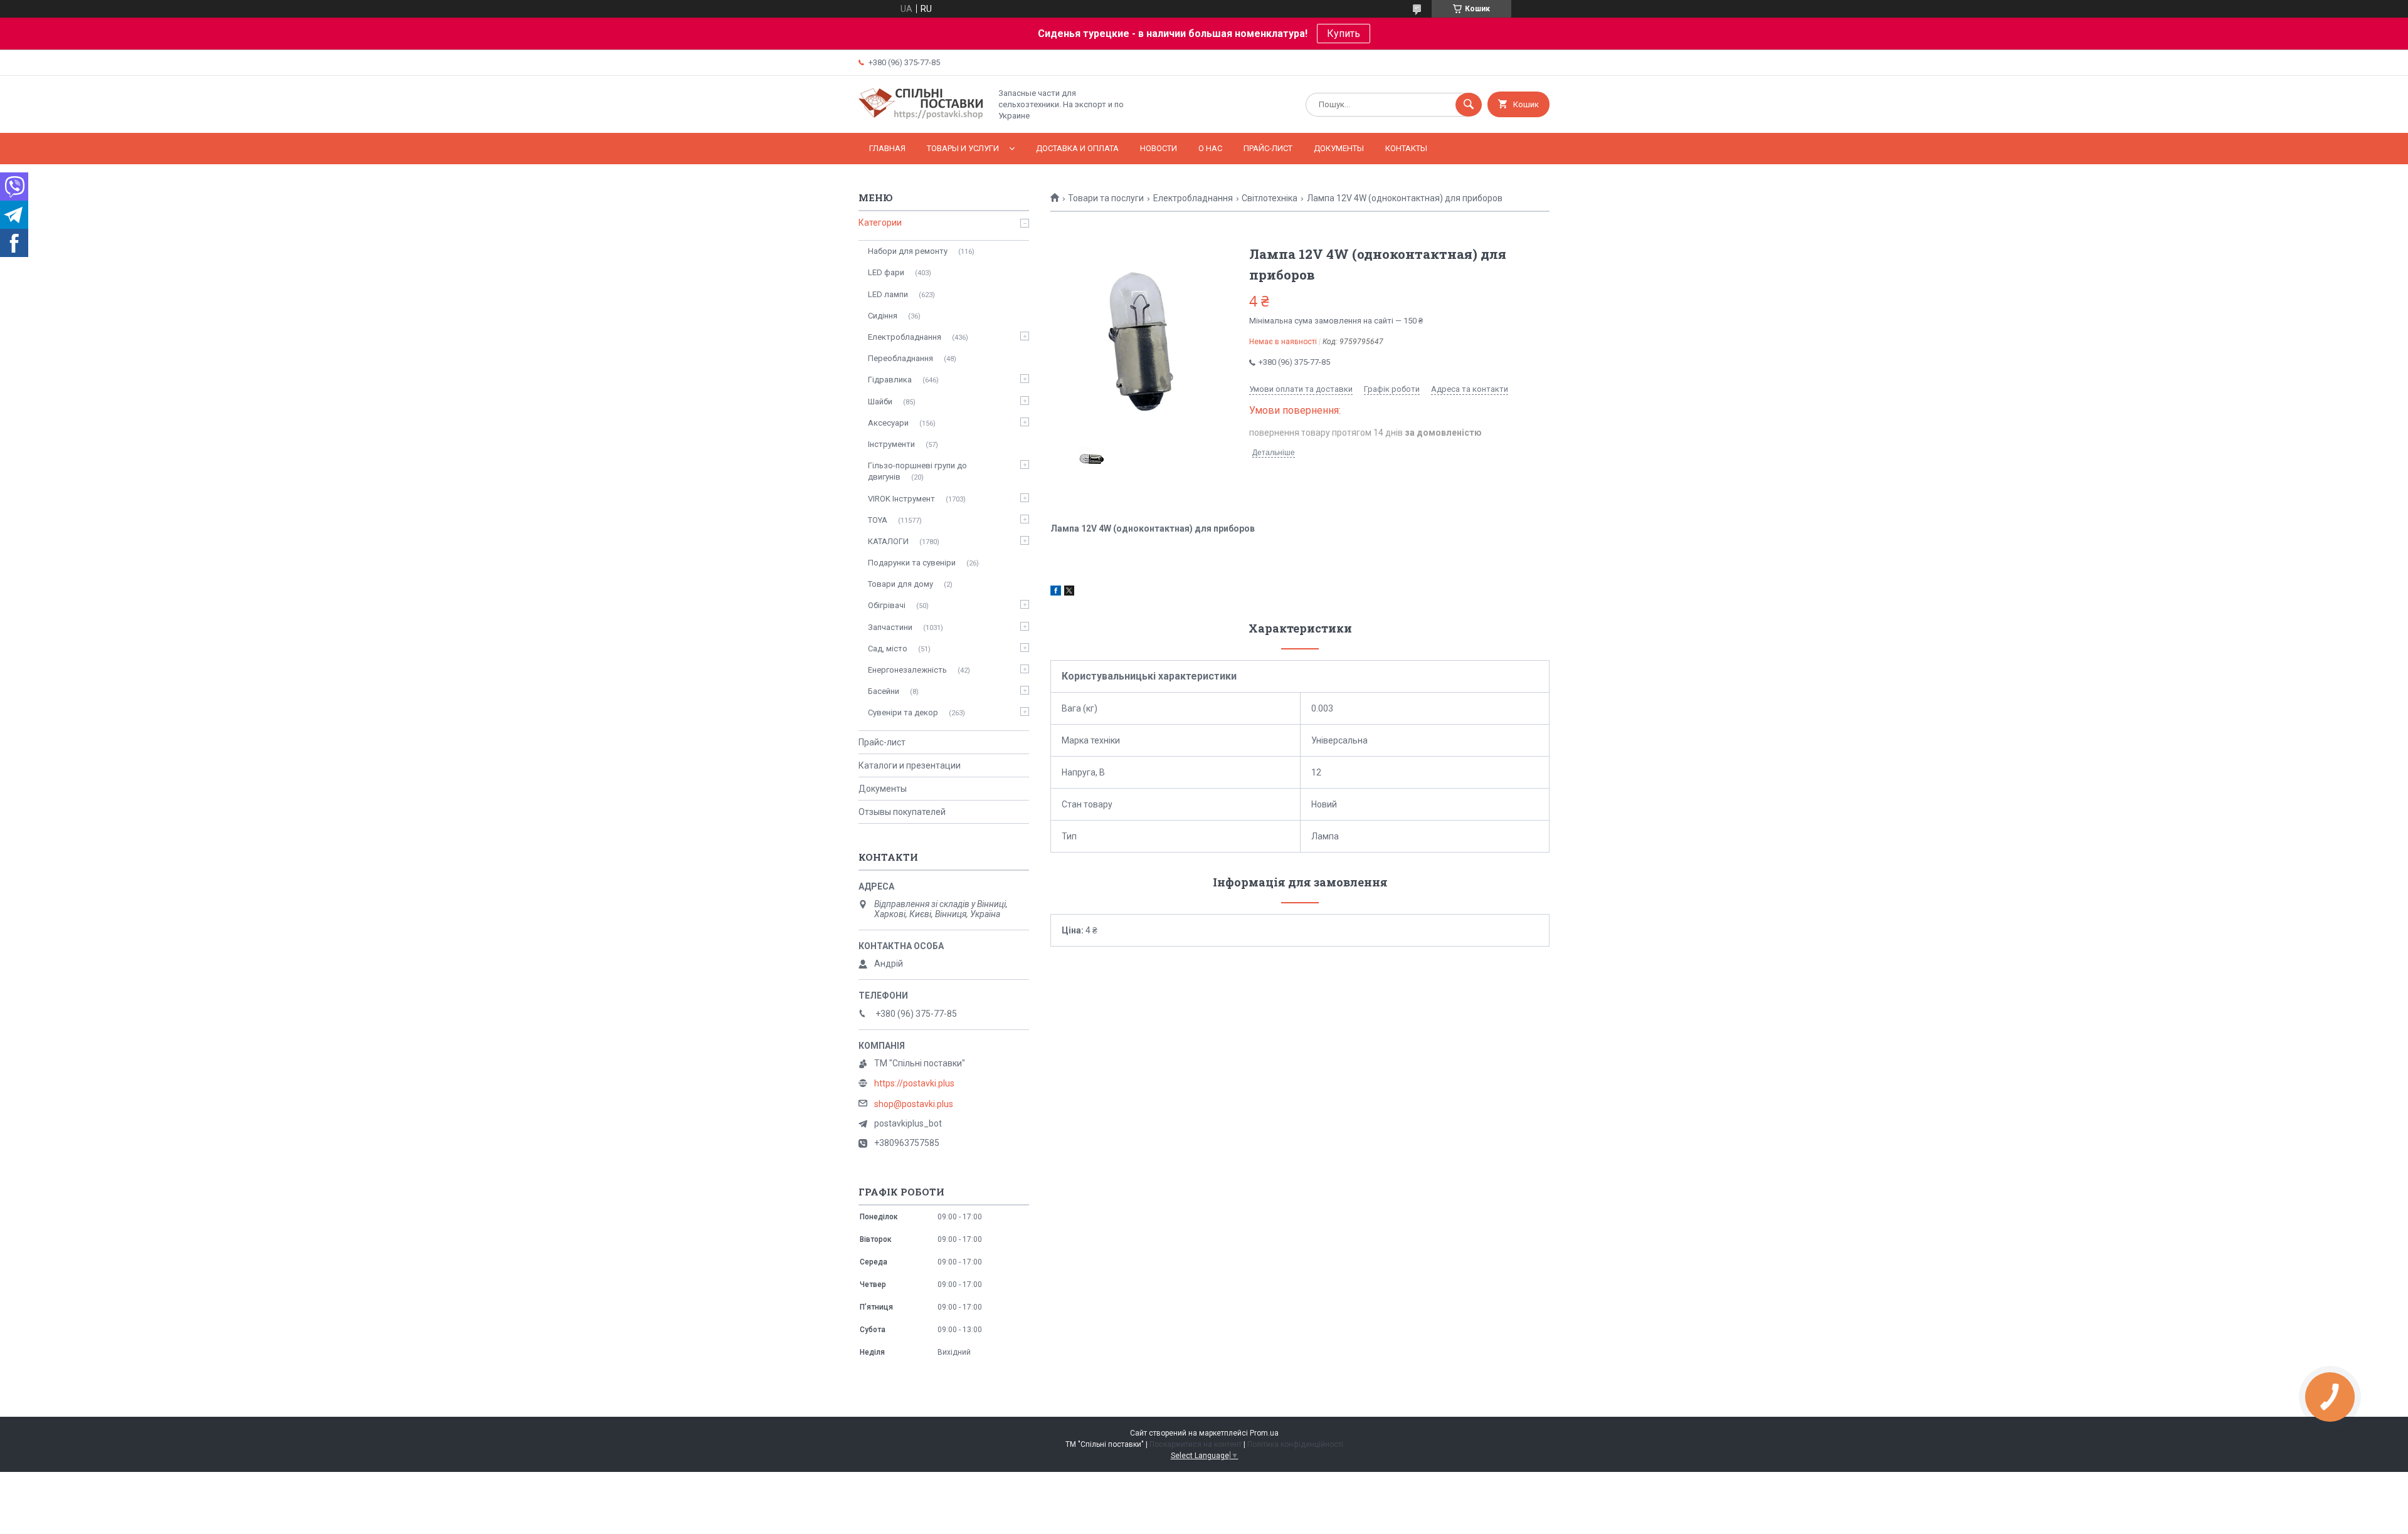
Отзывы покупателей (902, 812)
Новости (1159, 148)
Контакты (1406, 148)
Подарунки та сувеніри (912, 563)
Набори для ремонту (908, 251)
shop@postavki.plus (914, 1104)
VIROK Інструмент (901, 499)
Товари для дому (900, 584)
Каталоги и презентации (910, 765)
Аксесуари (888, 423)
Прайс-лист (1268, 148)
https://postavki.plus (914, 1083)
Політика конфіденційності (1295, 1444)
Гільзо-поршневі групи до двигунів (917, 471)
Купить (1344, 34)
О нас (1210, 148)
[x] (1069, 592)
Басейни (884, 691)
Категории (880, 223)
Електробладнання (1193, 198)
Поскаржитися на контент (1196, 1444)
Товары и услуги (963, 148)
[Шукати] (1469, 105)
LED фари (886, 272)
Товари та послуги (1106, 198)
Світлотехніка (1270, 198)
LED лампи (888, 294)
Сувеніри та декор (903, 712)
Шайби (880, 402)
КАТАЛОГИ (888, 541)
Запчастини (890, 627)
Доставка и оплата (1077, 148)
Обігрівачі (887, 605)
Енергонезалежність (907, 670)
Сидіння (883, 316)
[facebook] (1056, 592)
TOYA (878, 520)
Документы (1339, 148)
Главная (887, 148)
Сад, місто (888, 649)
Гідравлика (890, 380)
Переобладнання (900, 358)
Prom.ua (1264, 1433)
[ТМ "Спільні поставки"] (921, 117)
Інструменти (891, 444)
